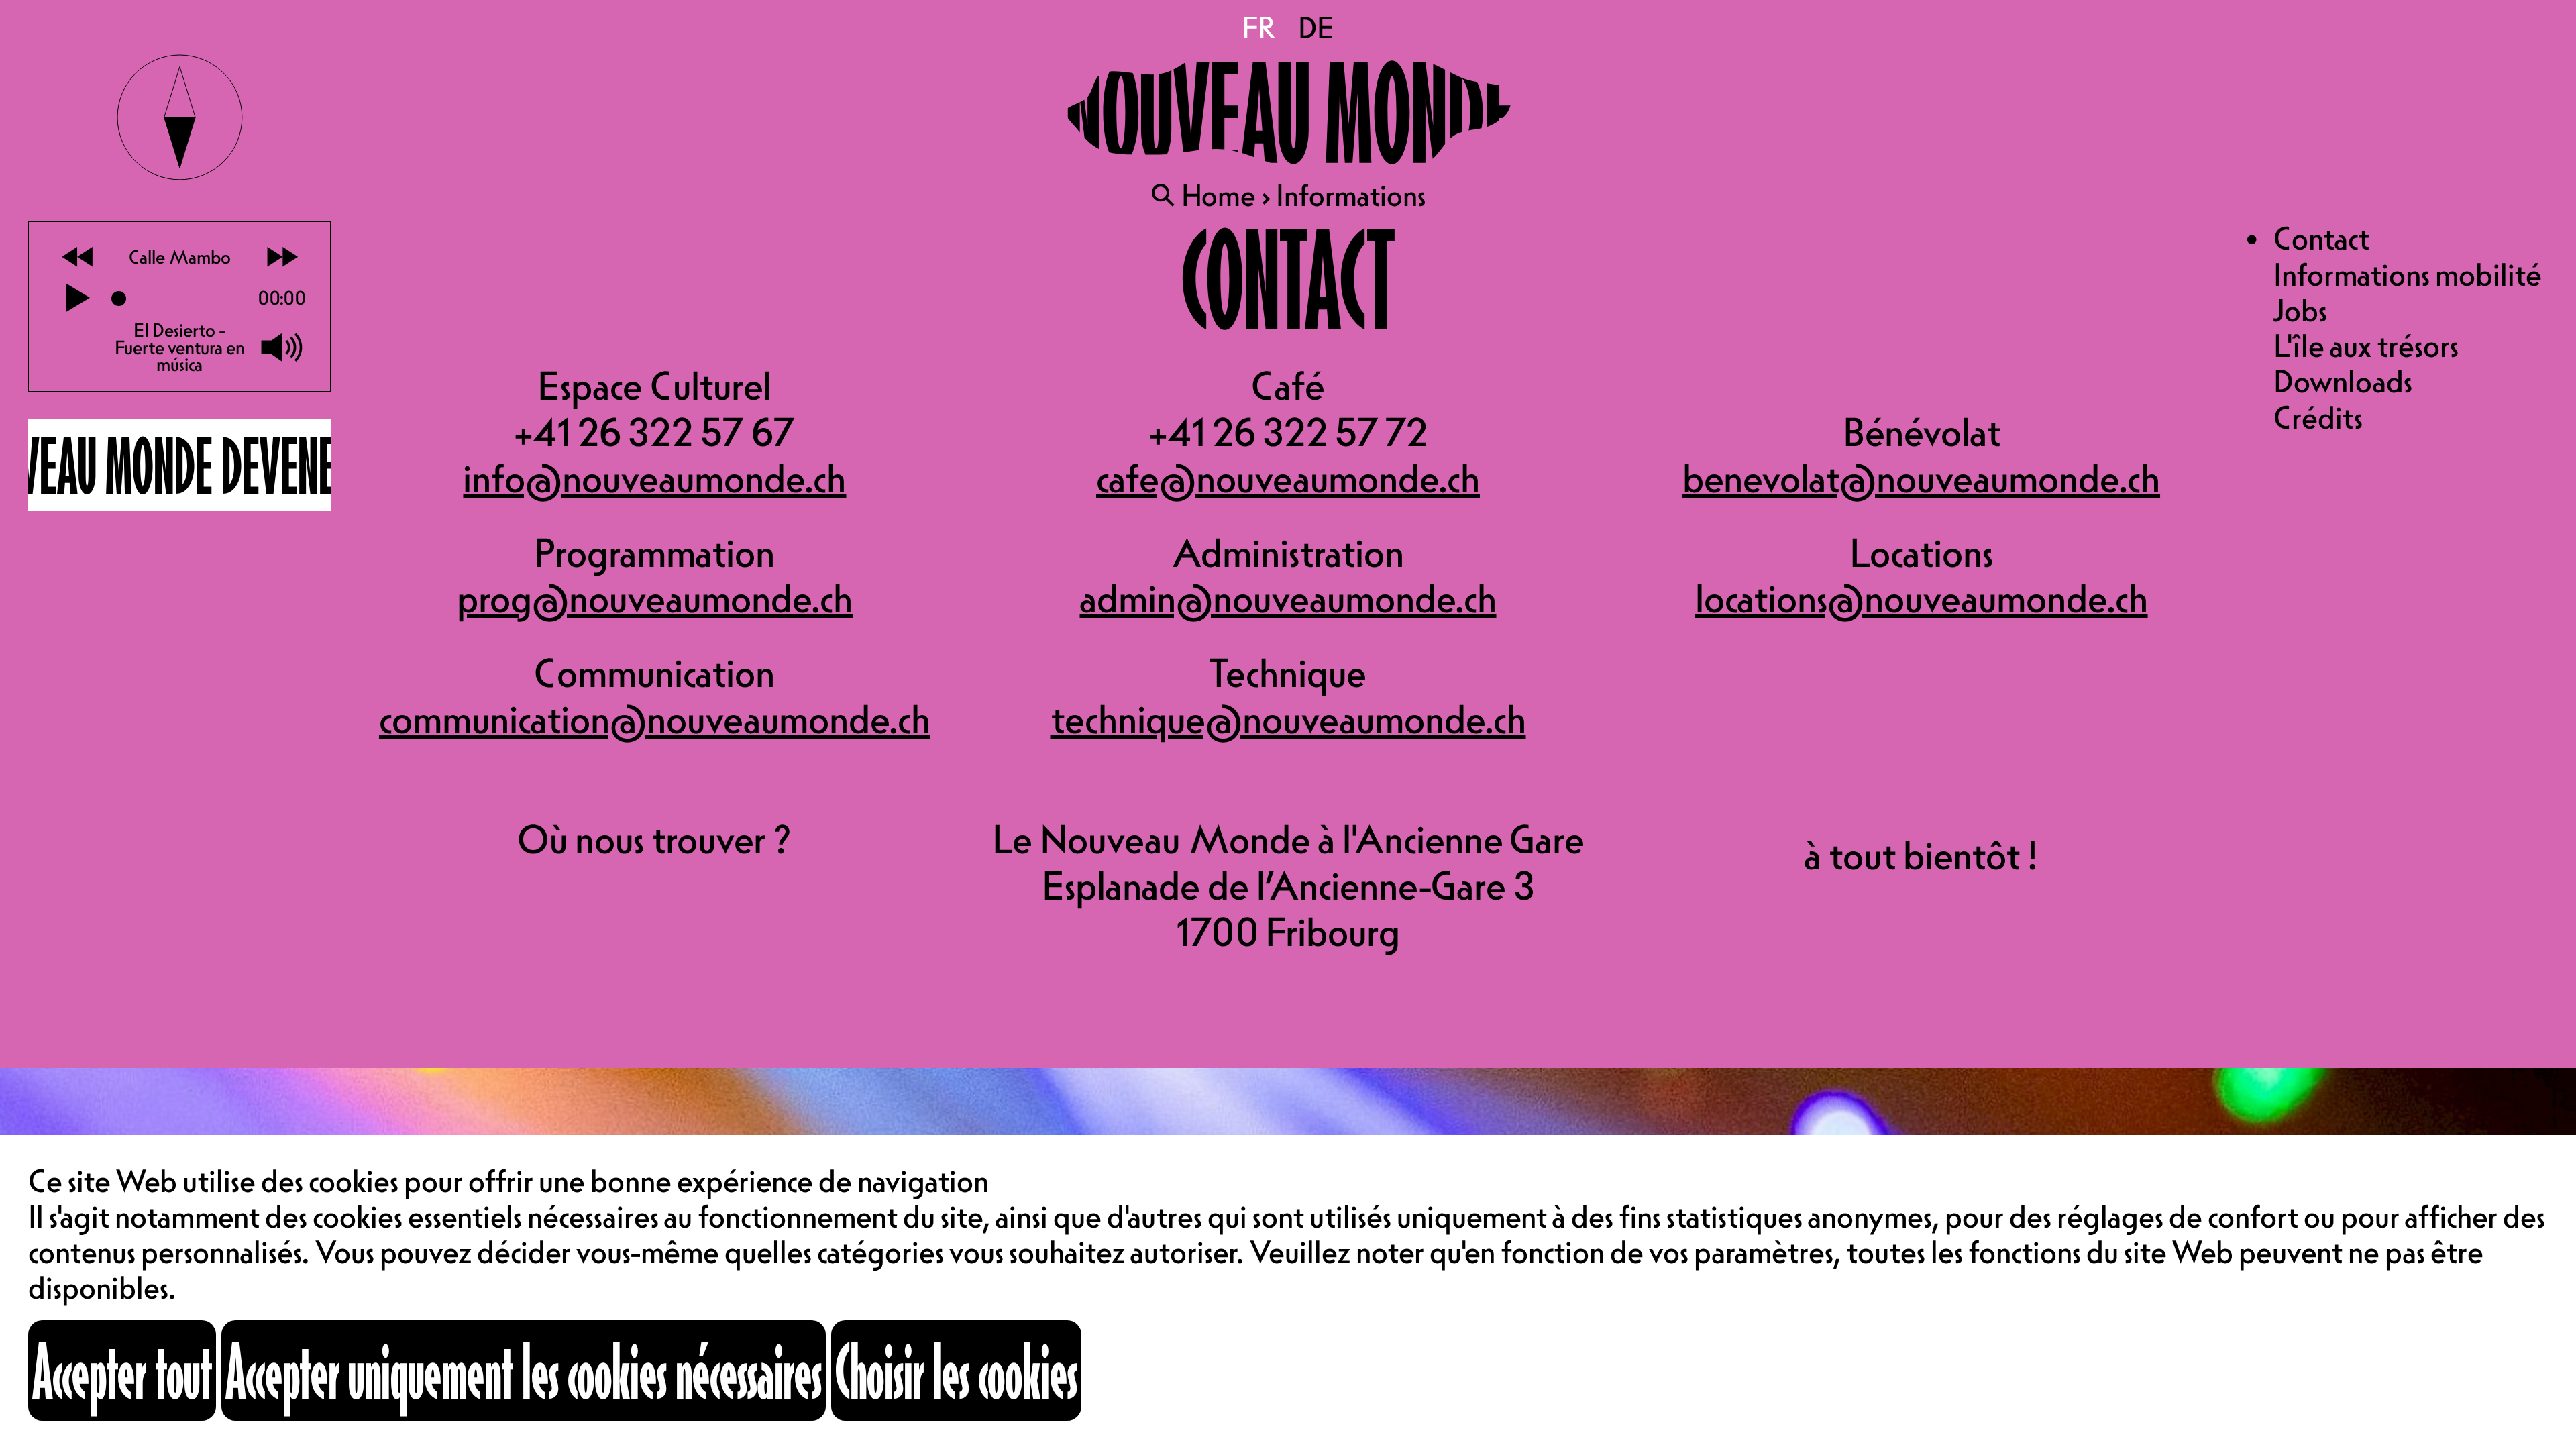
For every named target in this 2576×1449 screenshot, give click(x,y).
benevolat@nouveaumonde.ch (1921, 478)
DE (1316, 28)
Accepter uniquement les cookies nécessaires (524, 1370)
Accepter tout (122, 1370)
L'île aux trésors (2366, 345)
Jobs (2300, 310)
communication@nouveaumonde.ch (655, 719)
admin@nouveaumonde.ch (1288, 598)
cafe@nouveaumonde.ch (1288, 478)
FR (1260, 28)
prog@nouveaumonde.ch (655, 598)
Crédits (2318, 417)
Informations (1351, 195)
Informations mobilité (2408, 274)
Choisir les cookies (956, 1370)
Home (1219, 195)
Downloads (2343, 381)
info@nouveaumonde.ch (654, 478)
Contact (2321, 238)
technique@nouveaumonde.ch (1288, 719)
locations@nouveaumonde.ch (1922, 598)
